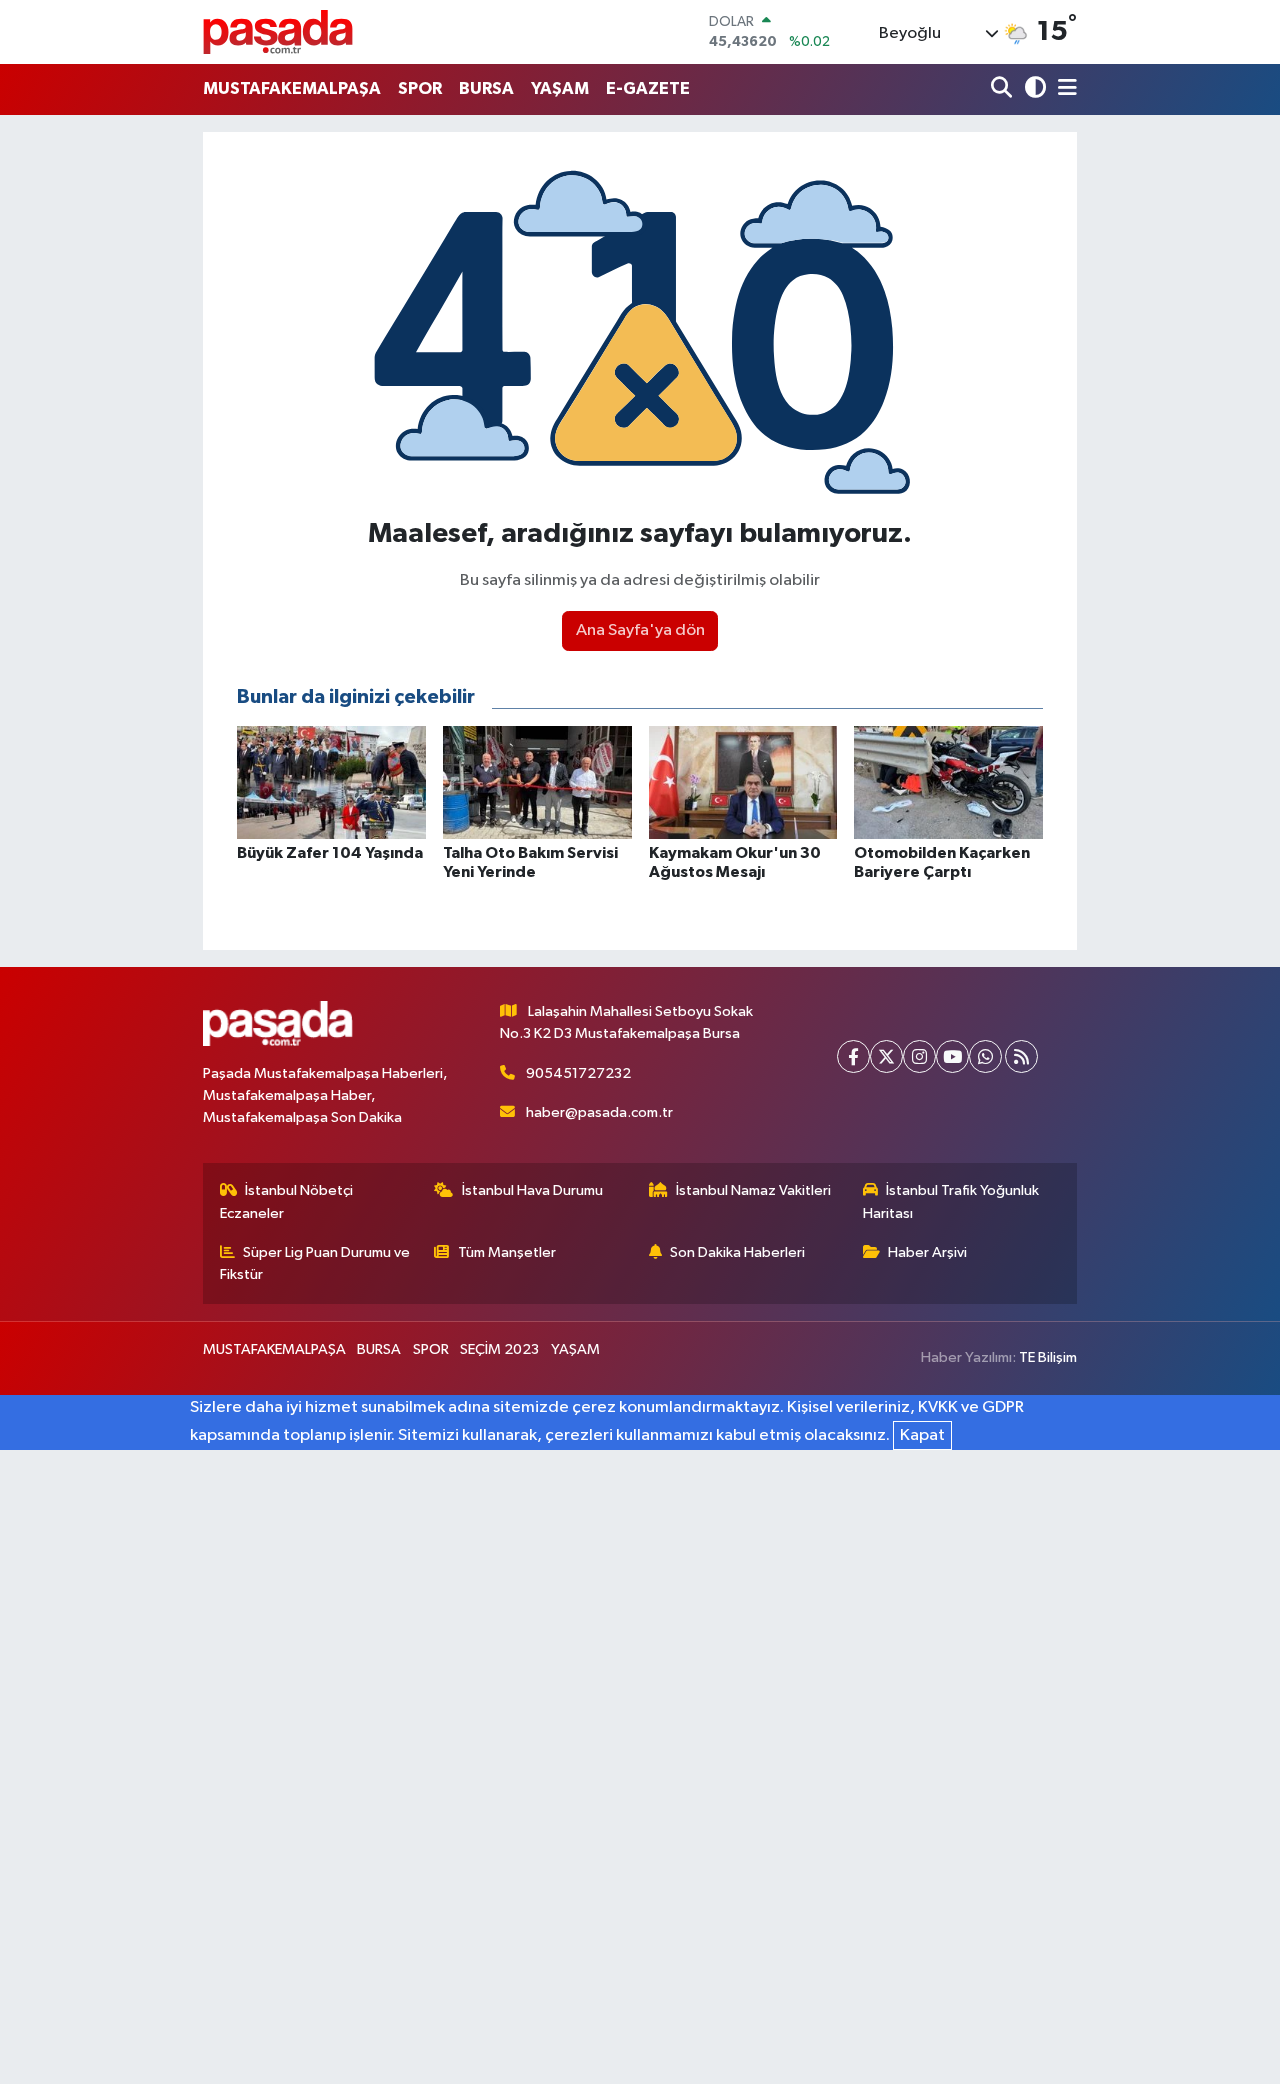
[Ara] (1003, 89)
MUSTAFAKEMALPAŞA (292, 88)
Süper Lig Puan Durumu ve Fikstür (315, 1263)
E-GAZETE (648, 88)
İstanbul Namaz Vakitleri (753, 1190)
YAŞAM (560, 88)
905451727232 (578, 1073)
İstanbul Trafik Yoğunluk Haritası (951, 1201)
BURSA (486, 88)
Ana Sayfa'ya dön (640, 630)
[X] (886, 1056)
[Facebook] (853, 1056)
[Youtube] (952, 1056)
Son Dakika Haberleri (737, 1252)
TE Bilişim (1048, 1357)
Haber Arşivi (927, 1252)
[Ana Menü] (1064, 89)
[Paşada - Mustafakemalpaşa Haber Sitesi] (278, 31)
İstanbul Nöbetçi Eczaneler (287, 1201)
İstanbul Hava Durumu (532, 1190)
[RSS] (1021, 1056)
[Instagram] (919, 1056)
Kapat (922, 1435)
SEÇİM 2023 (499, 1349)
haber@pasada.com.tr (599, 1112)
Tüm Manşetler (507, 1252)
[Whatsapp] (985, 1056)
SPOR (420, 88)
